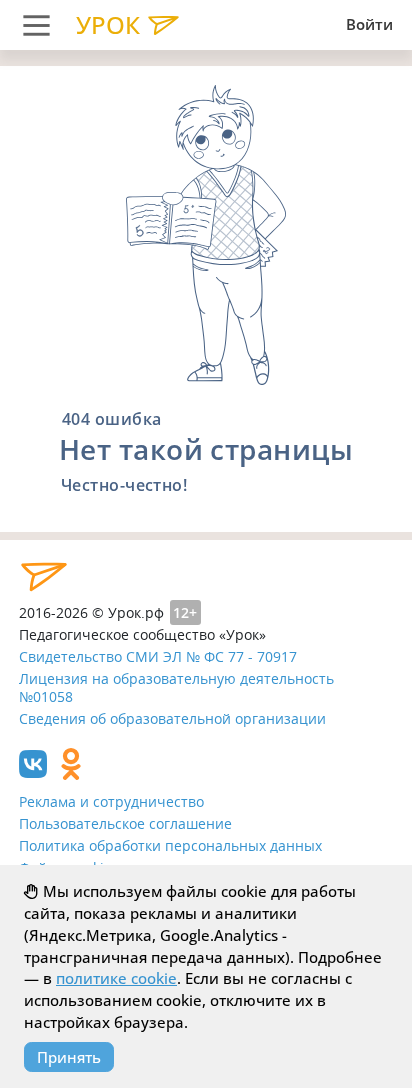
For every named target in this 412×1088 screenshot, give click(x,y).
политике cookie (116, 978)
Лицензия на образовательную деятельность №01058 (176, 688)
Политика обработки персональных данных (170, 845)
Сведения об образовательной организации (172, 718)
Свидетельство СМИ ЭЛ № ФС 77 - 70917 (158, 656)
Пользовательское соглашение (125, 823)
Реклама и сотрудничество (111, 801)
